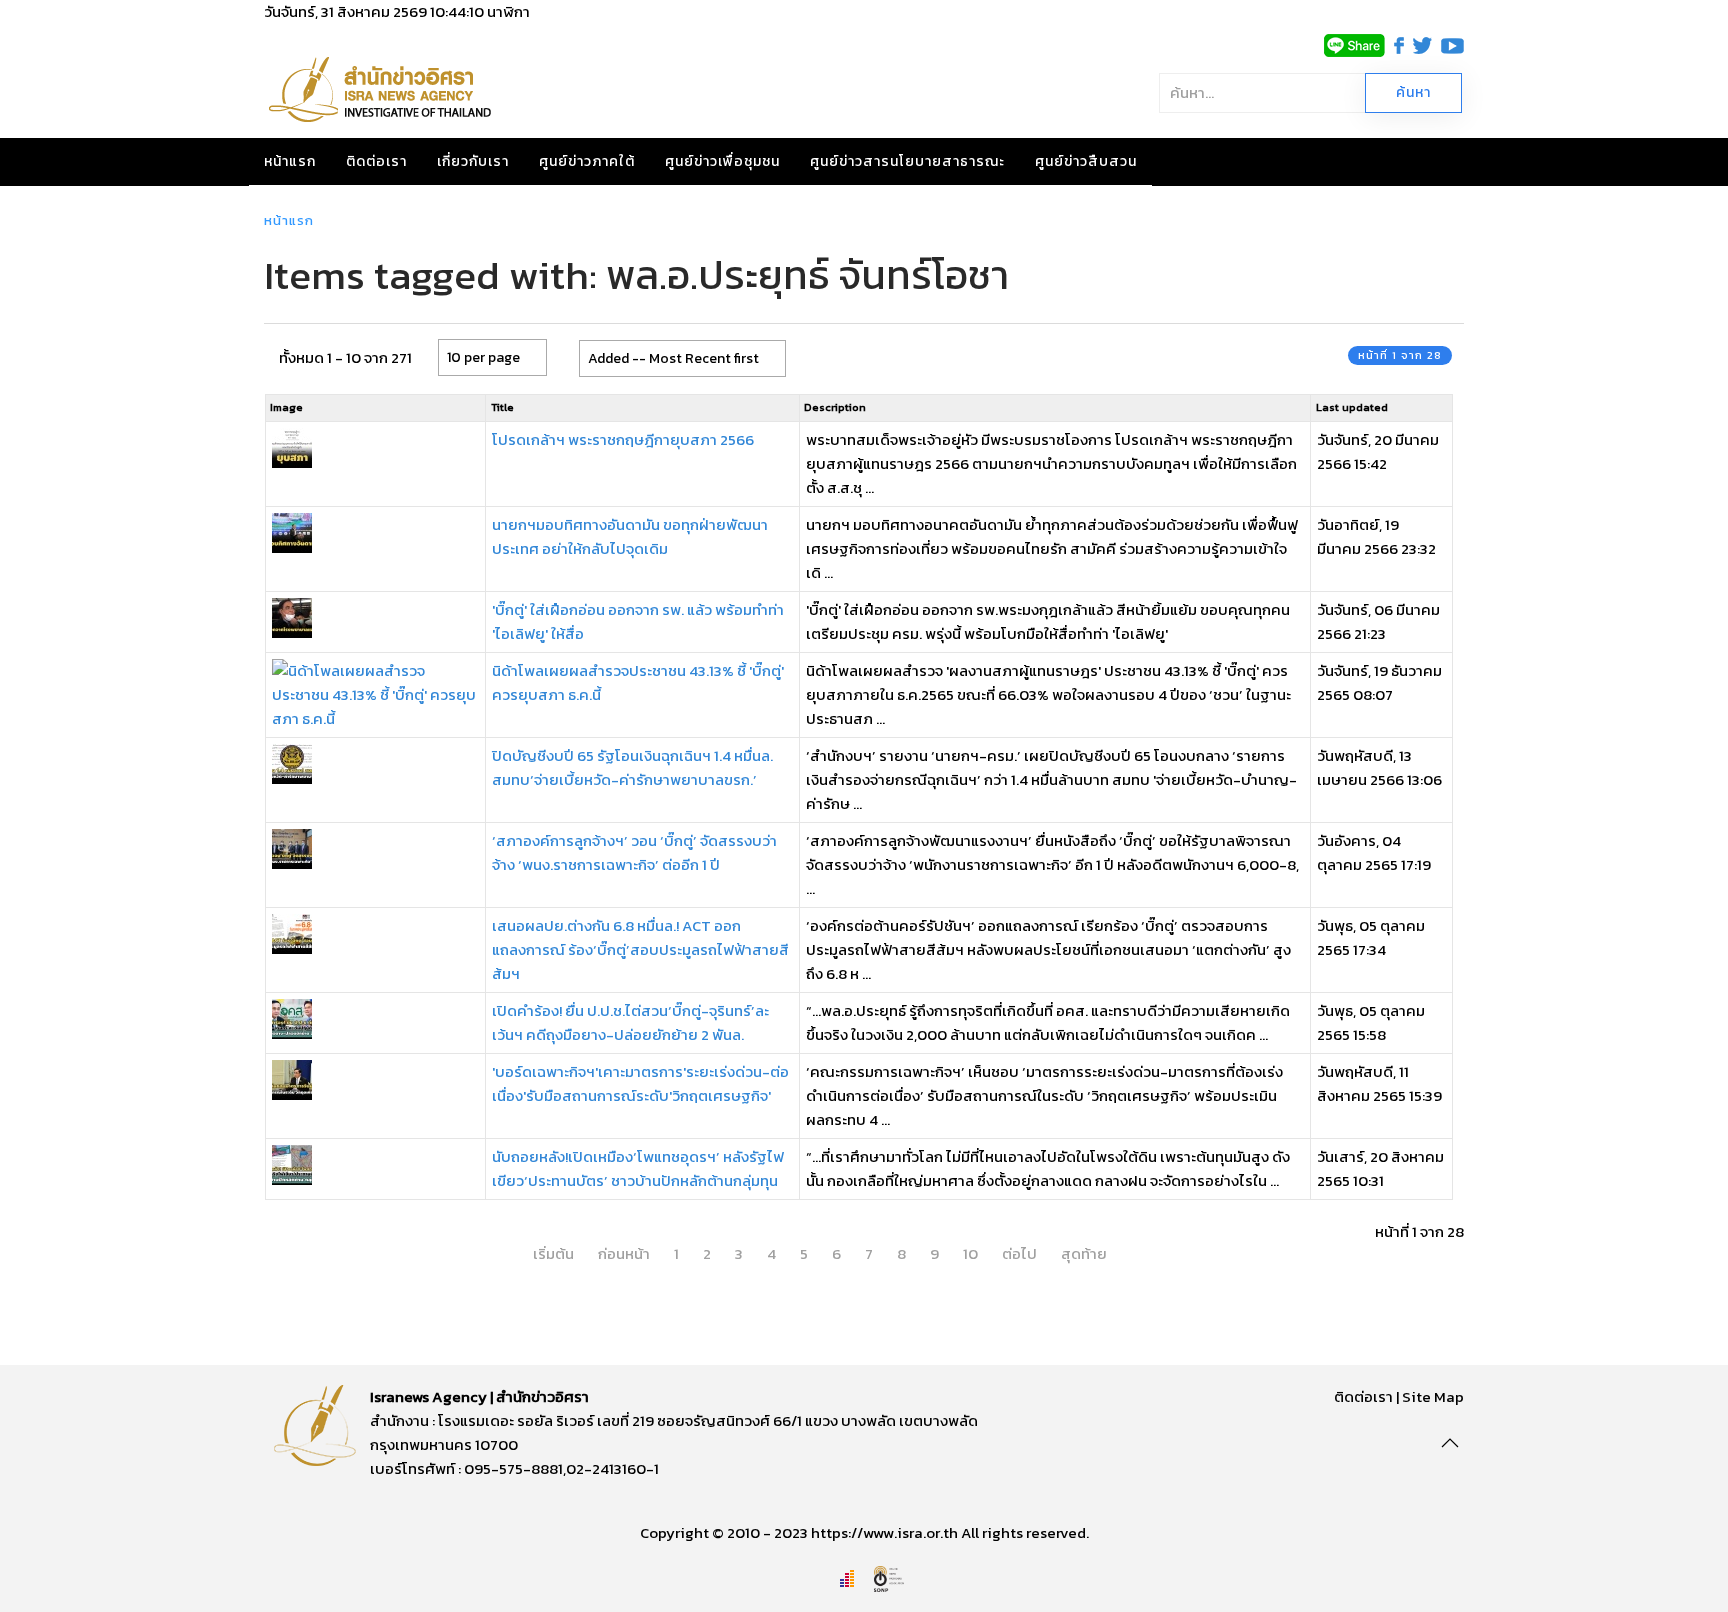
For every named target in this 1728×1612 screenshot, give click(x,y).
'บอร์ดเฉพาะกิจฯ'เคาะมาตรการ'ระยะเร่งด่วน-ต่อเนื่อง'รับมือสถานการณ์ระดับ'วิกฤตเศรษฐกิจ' (640, 1083)
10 (970, 1253)
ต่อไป (1019, 1253)
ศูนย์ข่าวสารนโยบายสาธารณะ (907, 161)
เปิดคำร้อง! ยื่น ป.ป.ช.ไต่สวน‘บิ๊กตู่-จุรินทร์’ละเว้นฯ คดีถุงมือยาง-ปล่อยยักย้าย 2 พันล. (630, 1022)
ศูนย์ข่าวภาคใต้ (587, 161)
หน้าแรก (290, 161)
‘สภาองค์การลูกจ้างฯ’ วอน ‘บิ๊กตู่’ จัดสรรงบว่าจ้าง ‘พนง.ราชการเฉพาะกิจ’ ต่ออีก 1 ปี (634, 852)
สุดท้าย (1084, 1253)
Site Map (1433, 1396)
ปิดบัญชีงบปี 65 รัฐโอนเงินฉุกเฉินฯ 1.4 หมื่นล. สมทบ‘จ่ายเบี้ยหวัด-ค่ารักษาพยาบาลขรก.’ (632, 767)
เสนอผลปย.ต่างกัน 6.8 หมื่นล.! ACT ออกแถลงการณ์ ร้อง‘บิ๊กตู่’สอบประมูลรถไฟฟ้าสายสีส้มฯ (640, 949)
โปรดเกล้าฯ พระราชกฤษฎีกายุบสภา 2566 (623, 439)
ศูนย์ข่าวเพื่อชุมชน (722, 161)
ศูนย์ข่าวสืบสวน (1086, 161)
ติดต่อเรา (376, 161)
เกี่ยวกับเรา (473, 161)
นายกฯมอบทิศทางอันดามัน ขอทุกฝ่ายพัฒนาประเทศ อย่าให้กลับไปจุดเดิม (630, 536)
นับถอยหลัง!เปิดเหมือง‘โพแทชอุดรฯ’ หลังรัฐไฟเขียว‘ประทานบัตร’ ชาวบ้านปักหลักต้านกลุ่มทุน (638, 1168)
